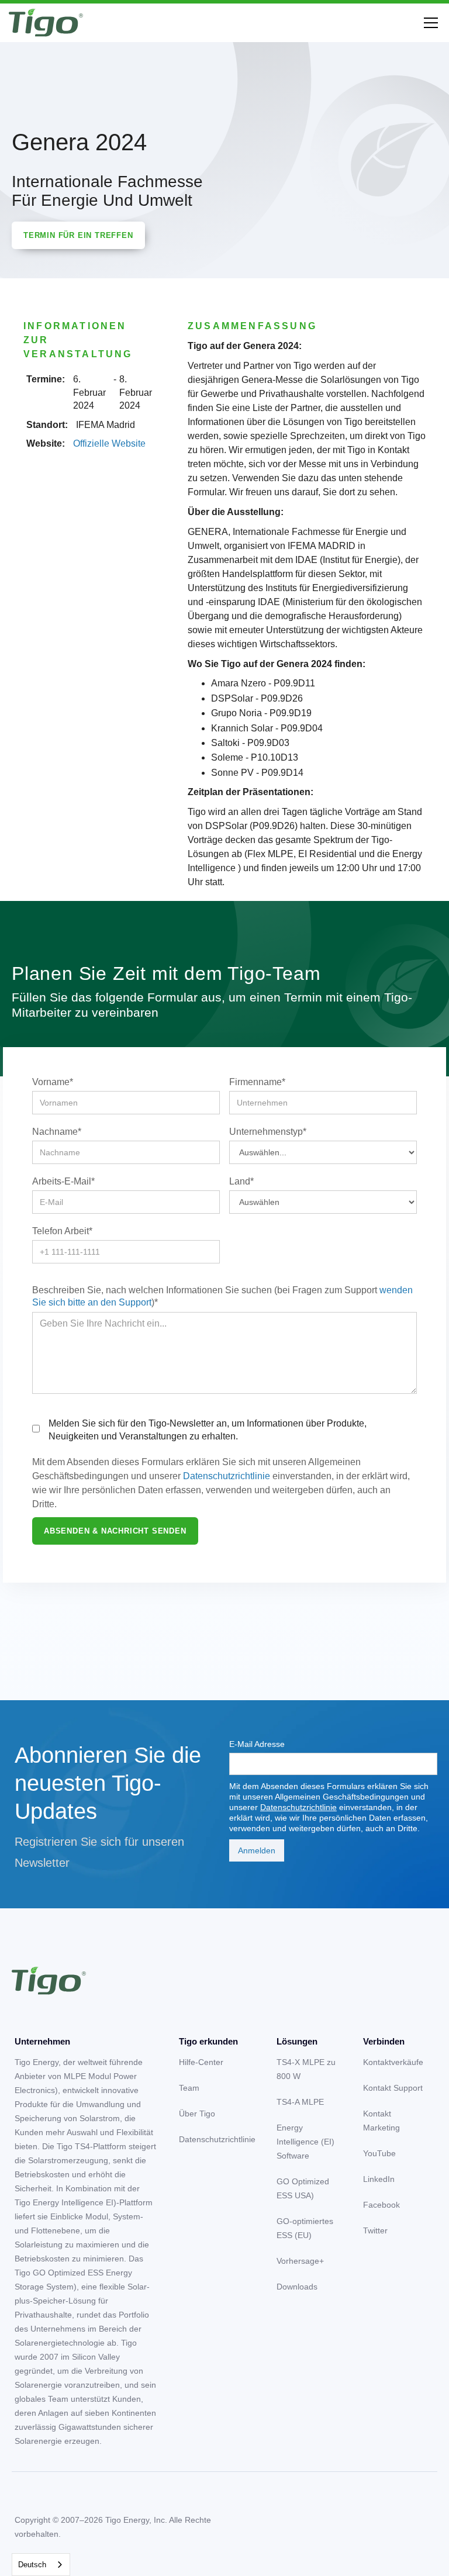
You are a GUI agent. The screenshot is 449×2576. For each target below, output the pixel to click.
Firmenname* (257, 1082)
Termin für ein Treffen (78, 235)
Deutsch (32, 2565)
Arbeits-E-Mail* (63, 1181)
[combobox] (41, 2565)
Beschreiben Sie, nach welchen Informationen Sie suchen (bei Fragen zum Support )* (222, 1296)
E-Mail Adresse (257, 1744)
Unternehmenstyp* (268, 1132)
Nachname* (57, 1132)
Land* (241, 1181)
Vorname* (53, 1082)
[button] (429, 23)
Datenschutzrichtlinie (227, 1476)
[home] (46, 23)
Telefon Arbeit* (62, 1231)
